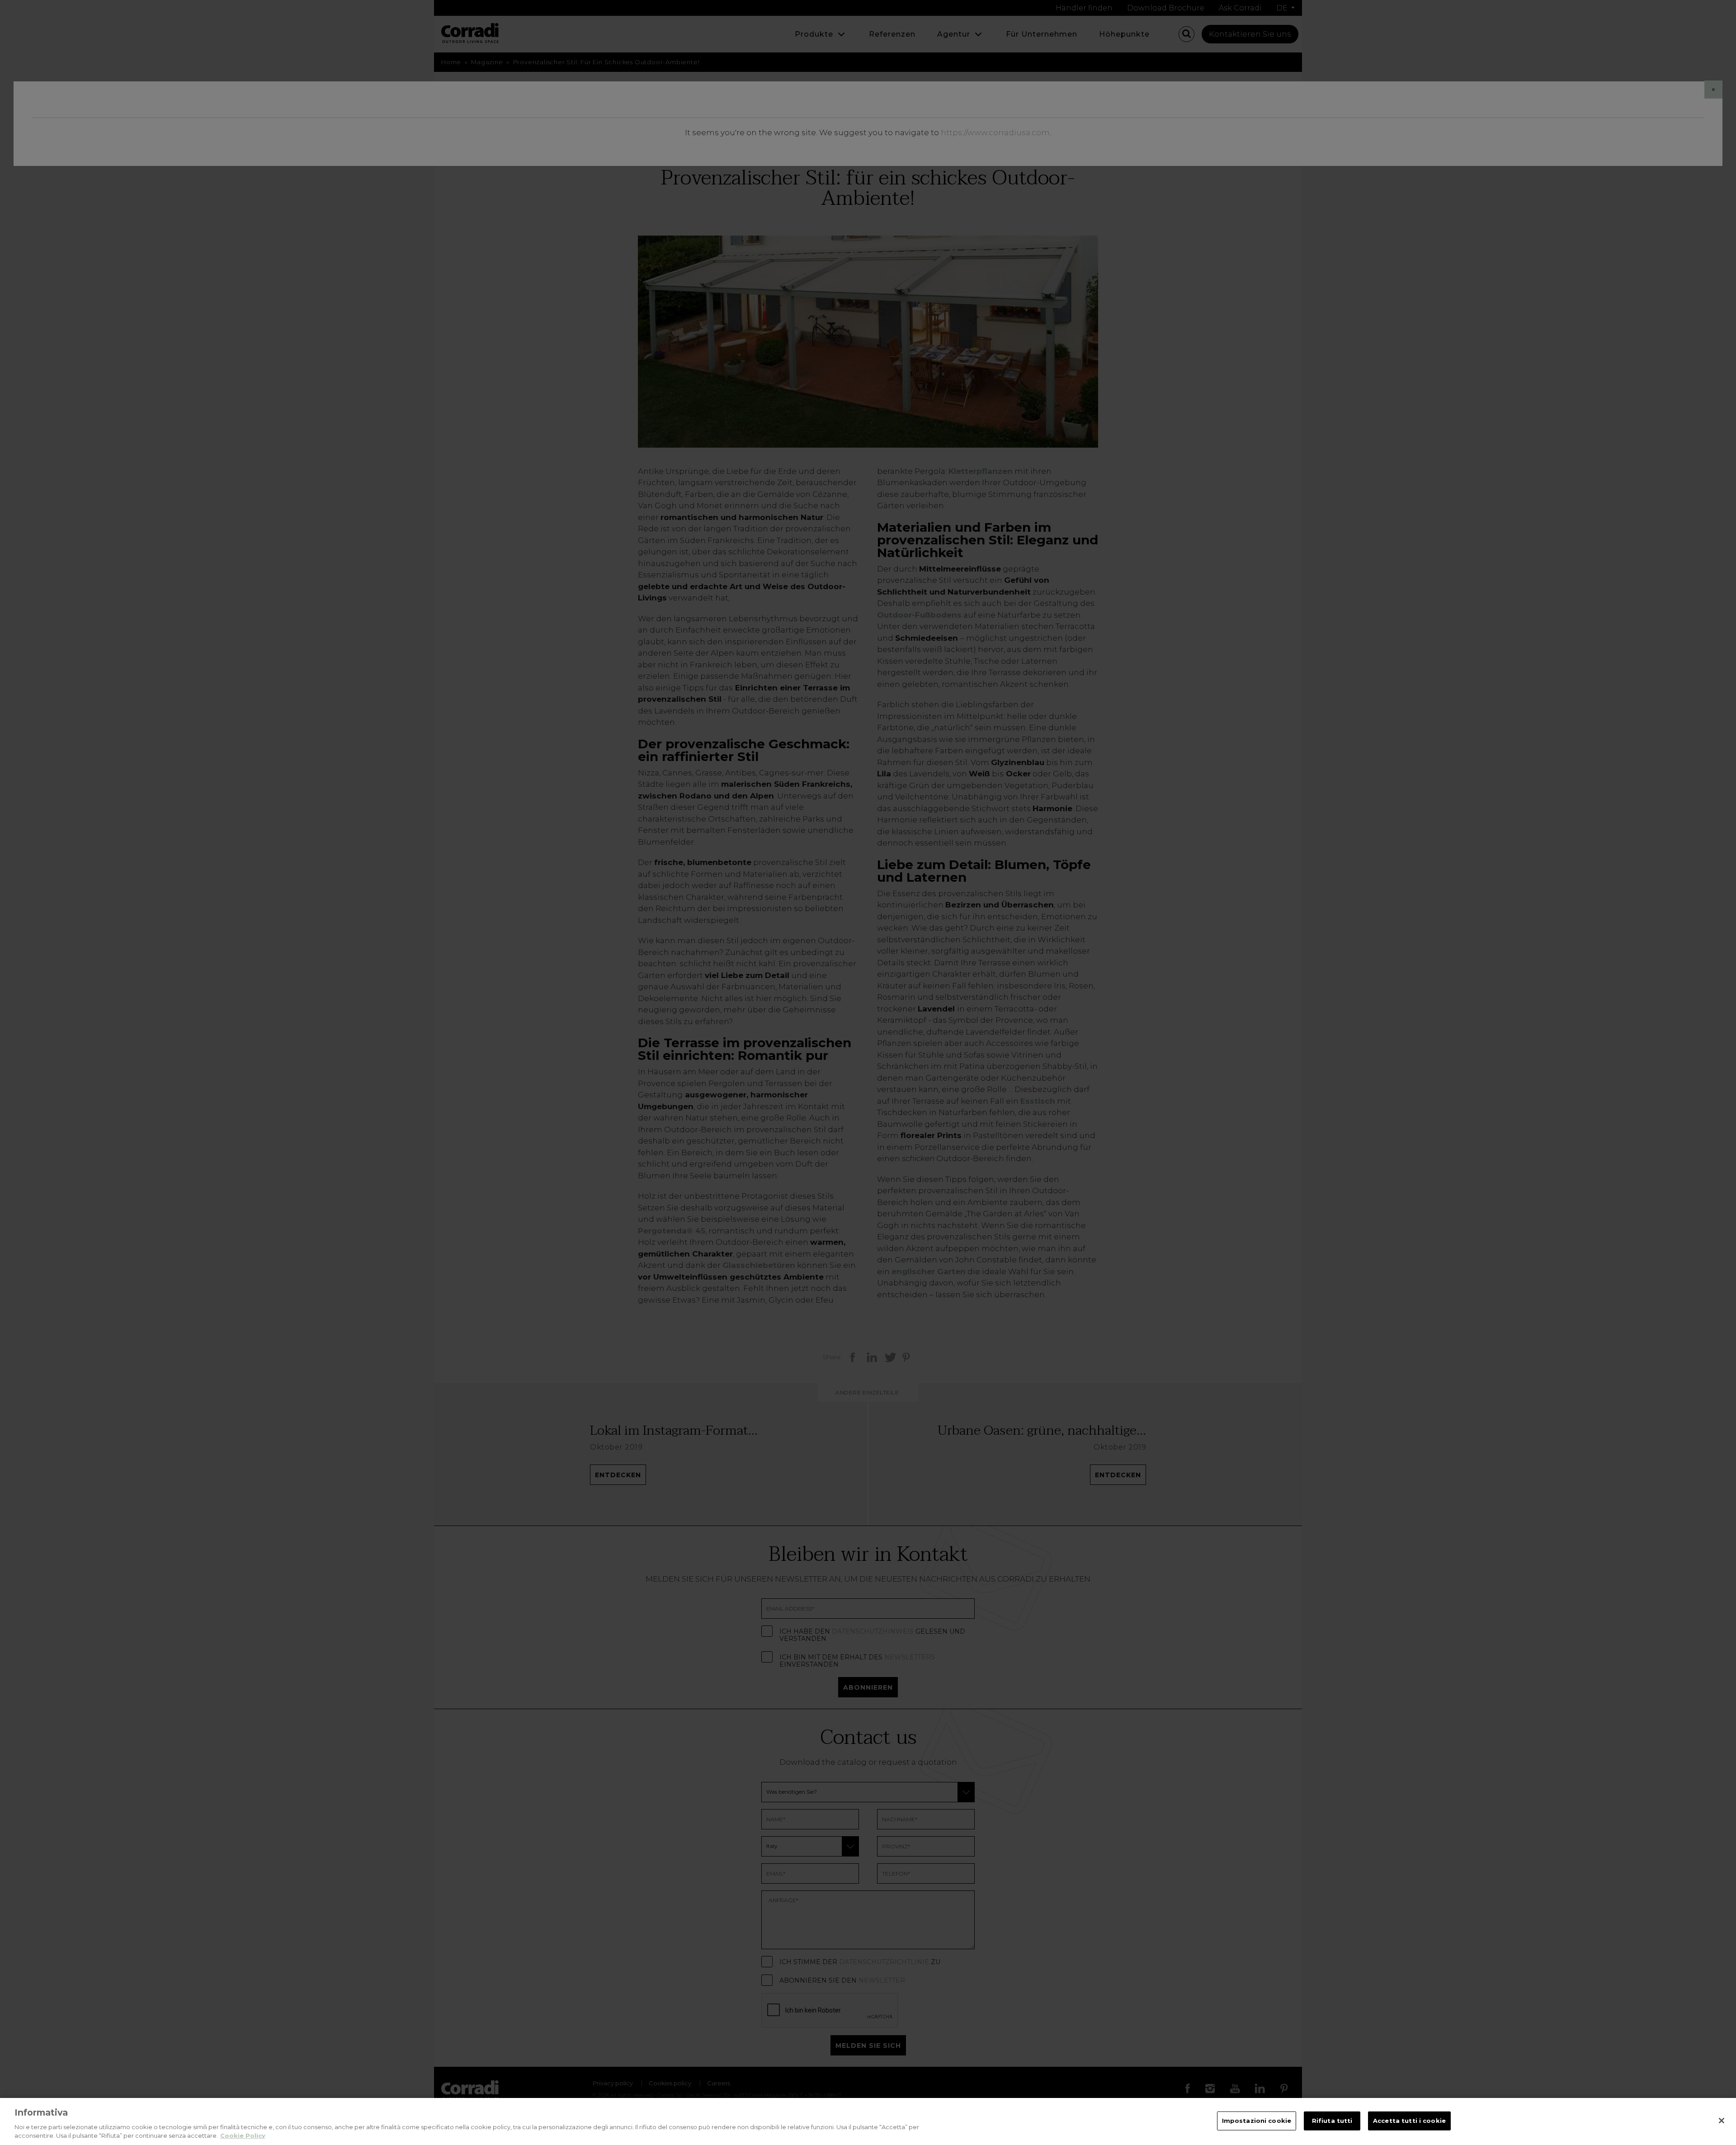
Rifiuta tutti (1332, 2121)
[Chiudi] (1722, 2121)
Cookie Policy (243, 2136)
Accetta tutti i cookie (1409, 2121)
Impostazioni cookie (1257, 2121)
